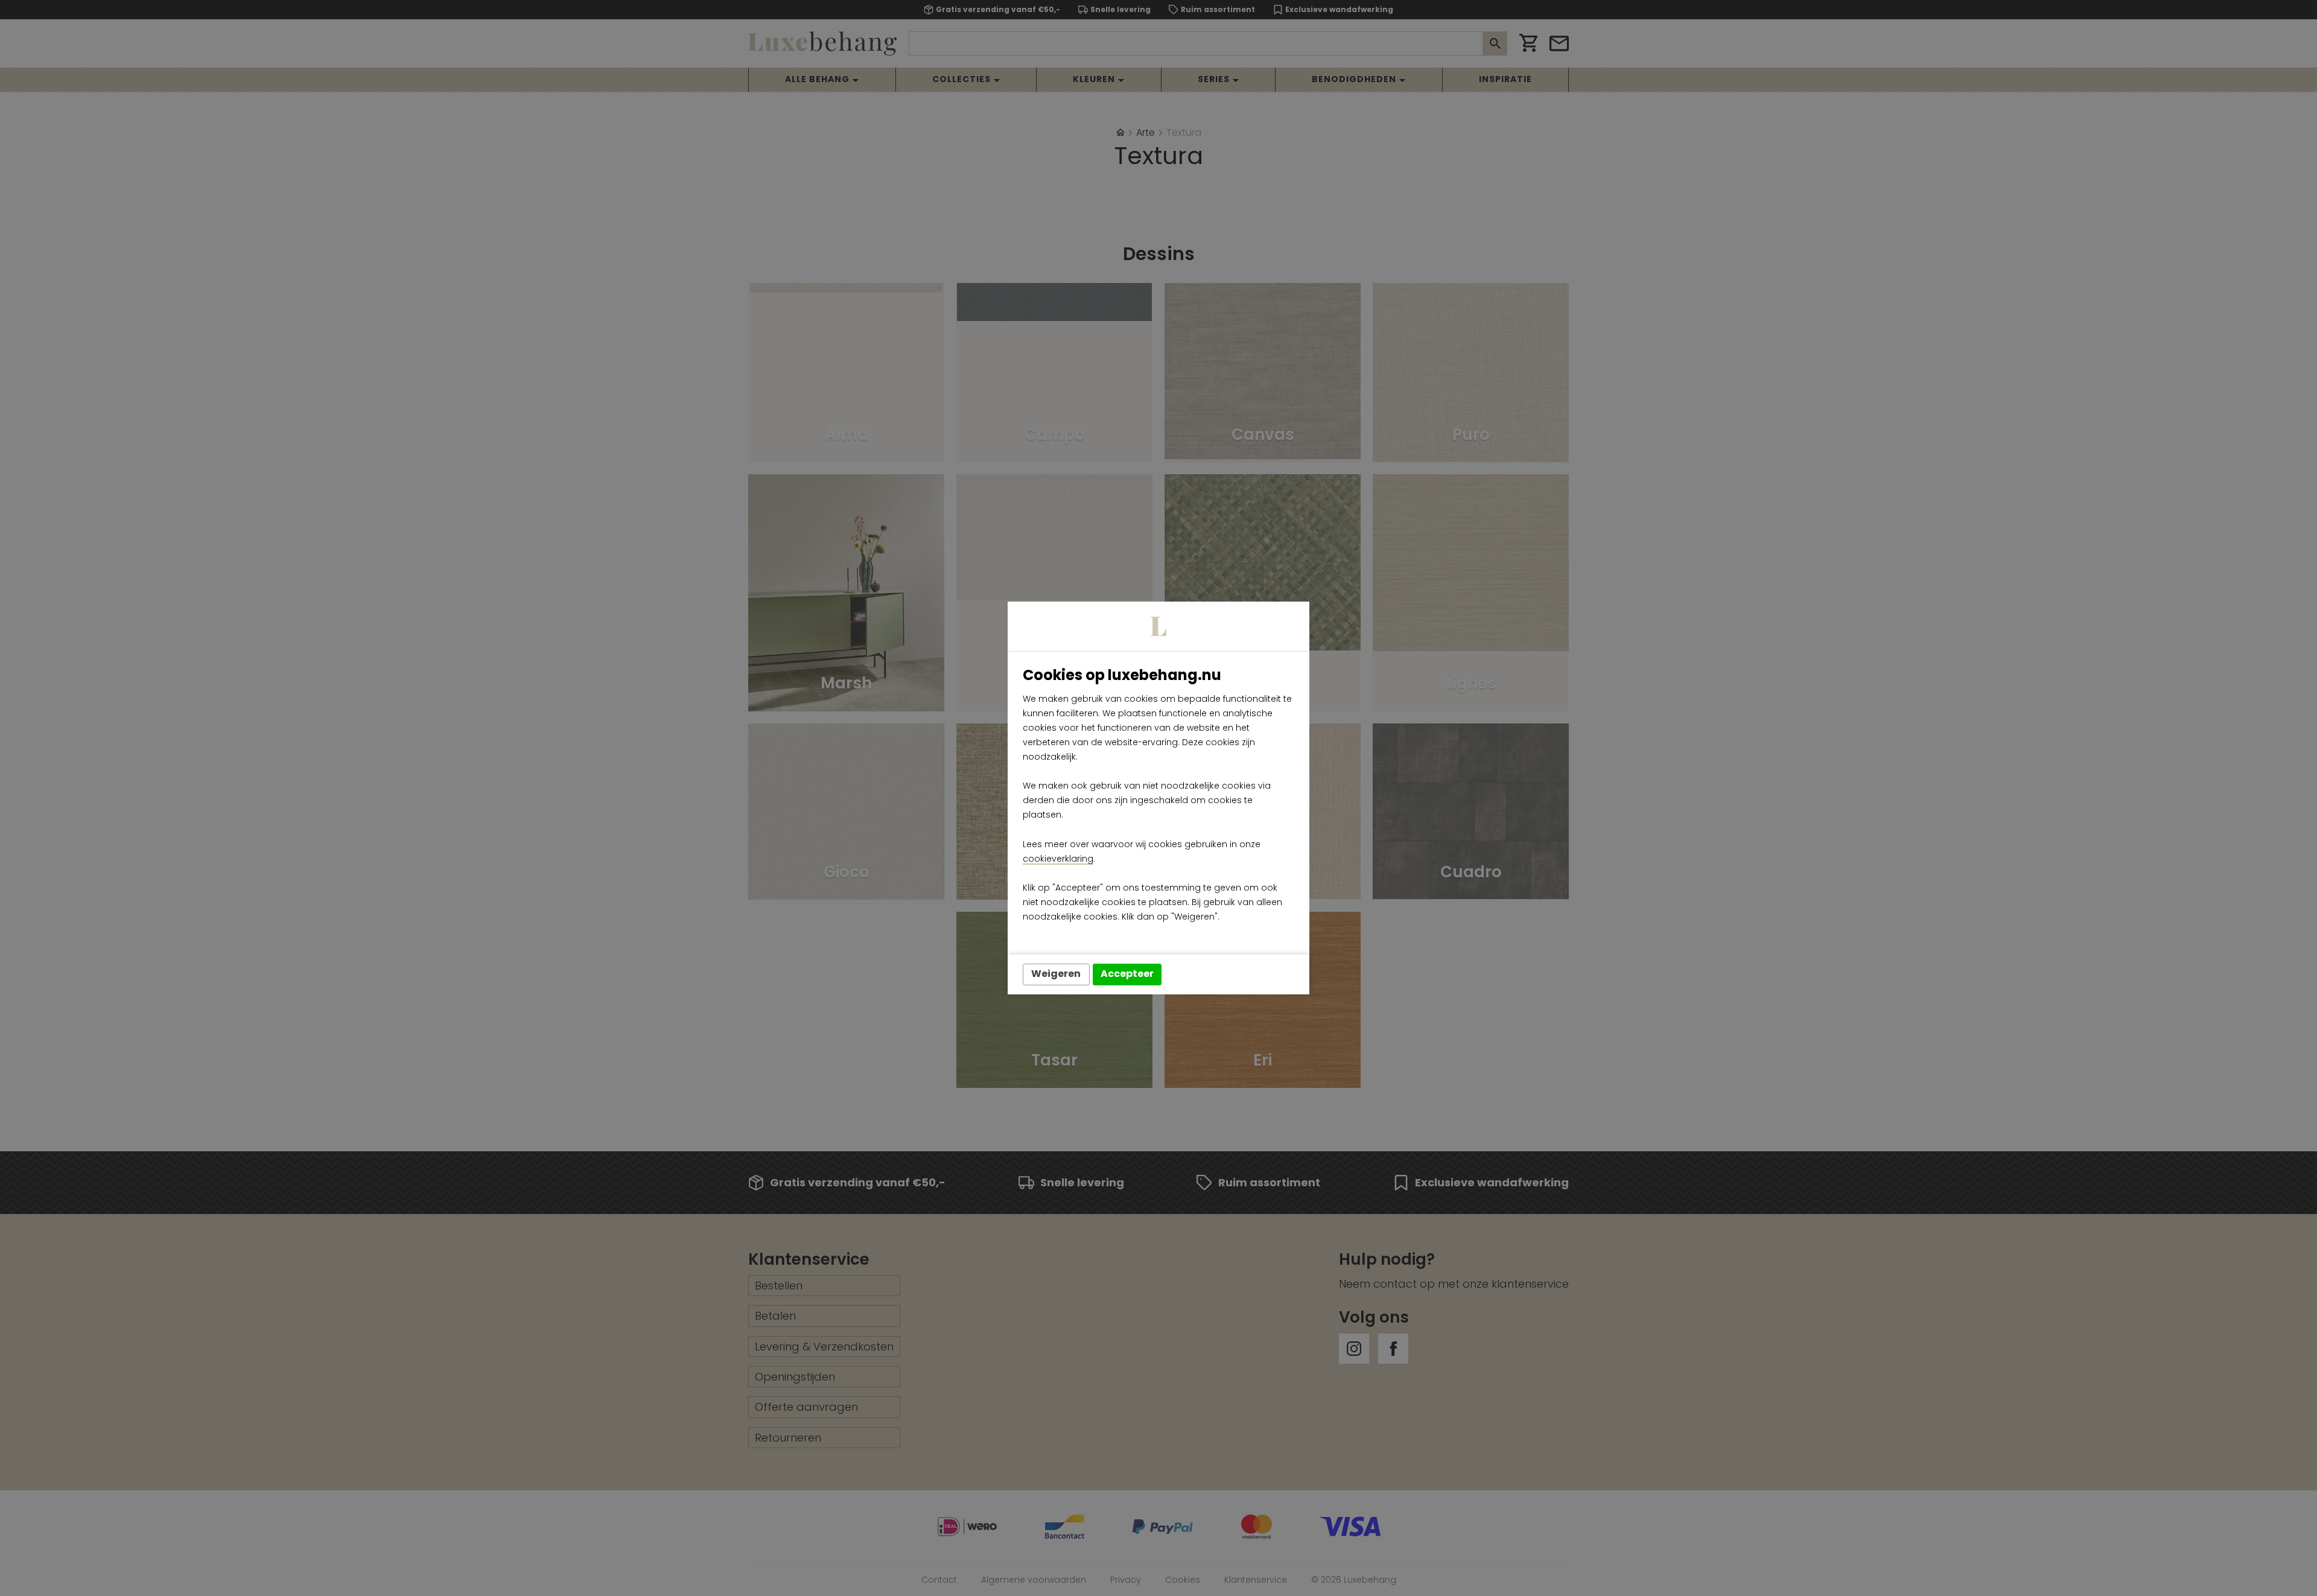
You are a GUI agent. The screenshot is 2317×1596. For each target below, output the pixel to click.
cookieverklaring (1058, 859)
